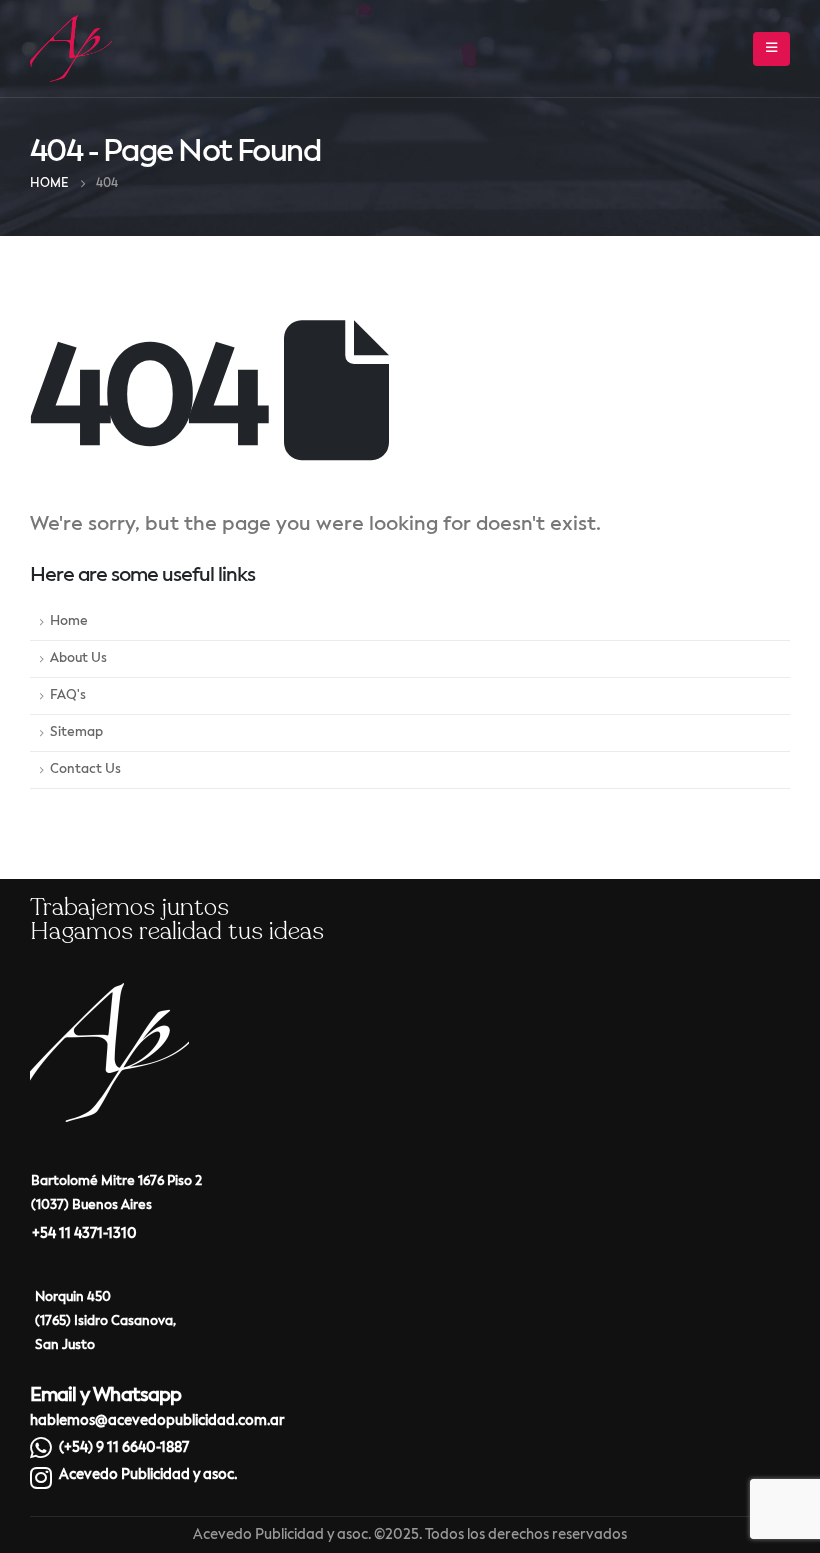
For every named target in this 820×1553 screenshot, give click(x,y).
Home (69, 621)
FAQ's (68, 695)
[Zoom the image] (109, 996)
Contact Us (85, 769)
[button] (771, 49)
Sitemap (76, 732)
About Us (78, 658)
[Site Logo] (71, 48)
